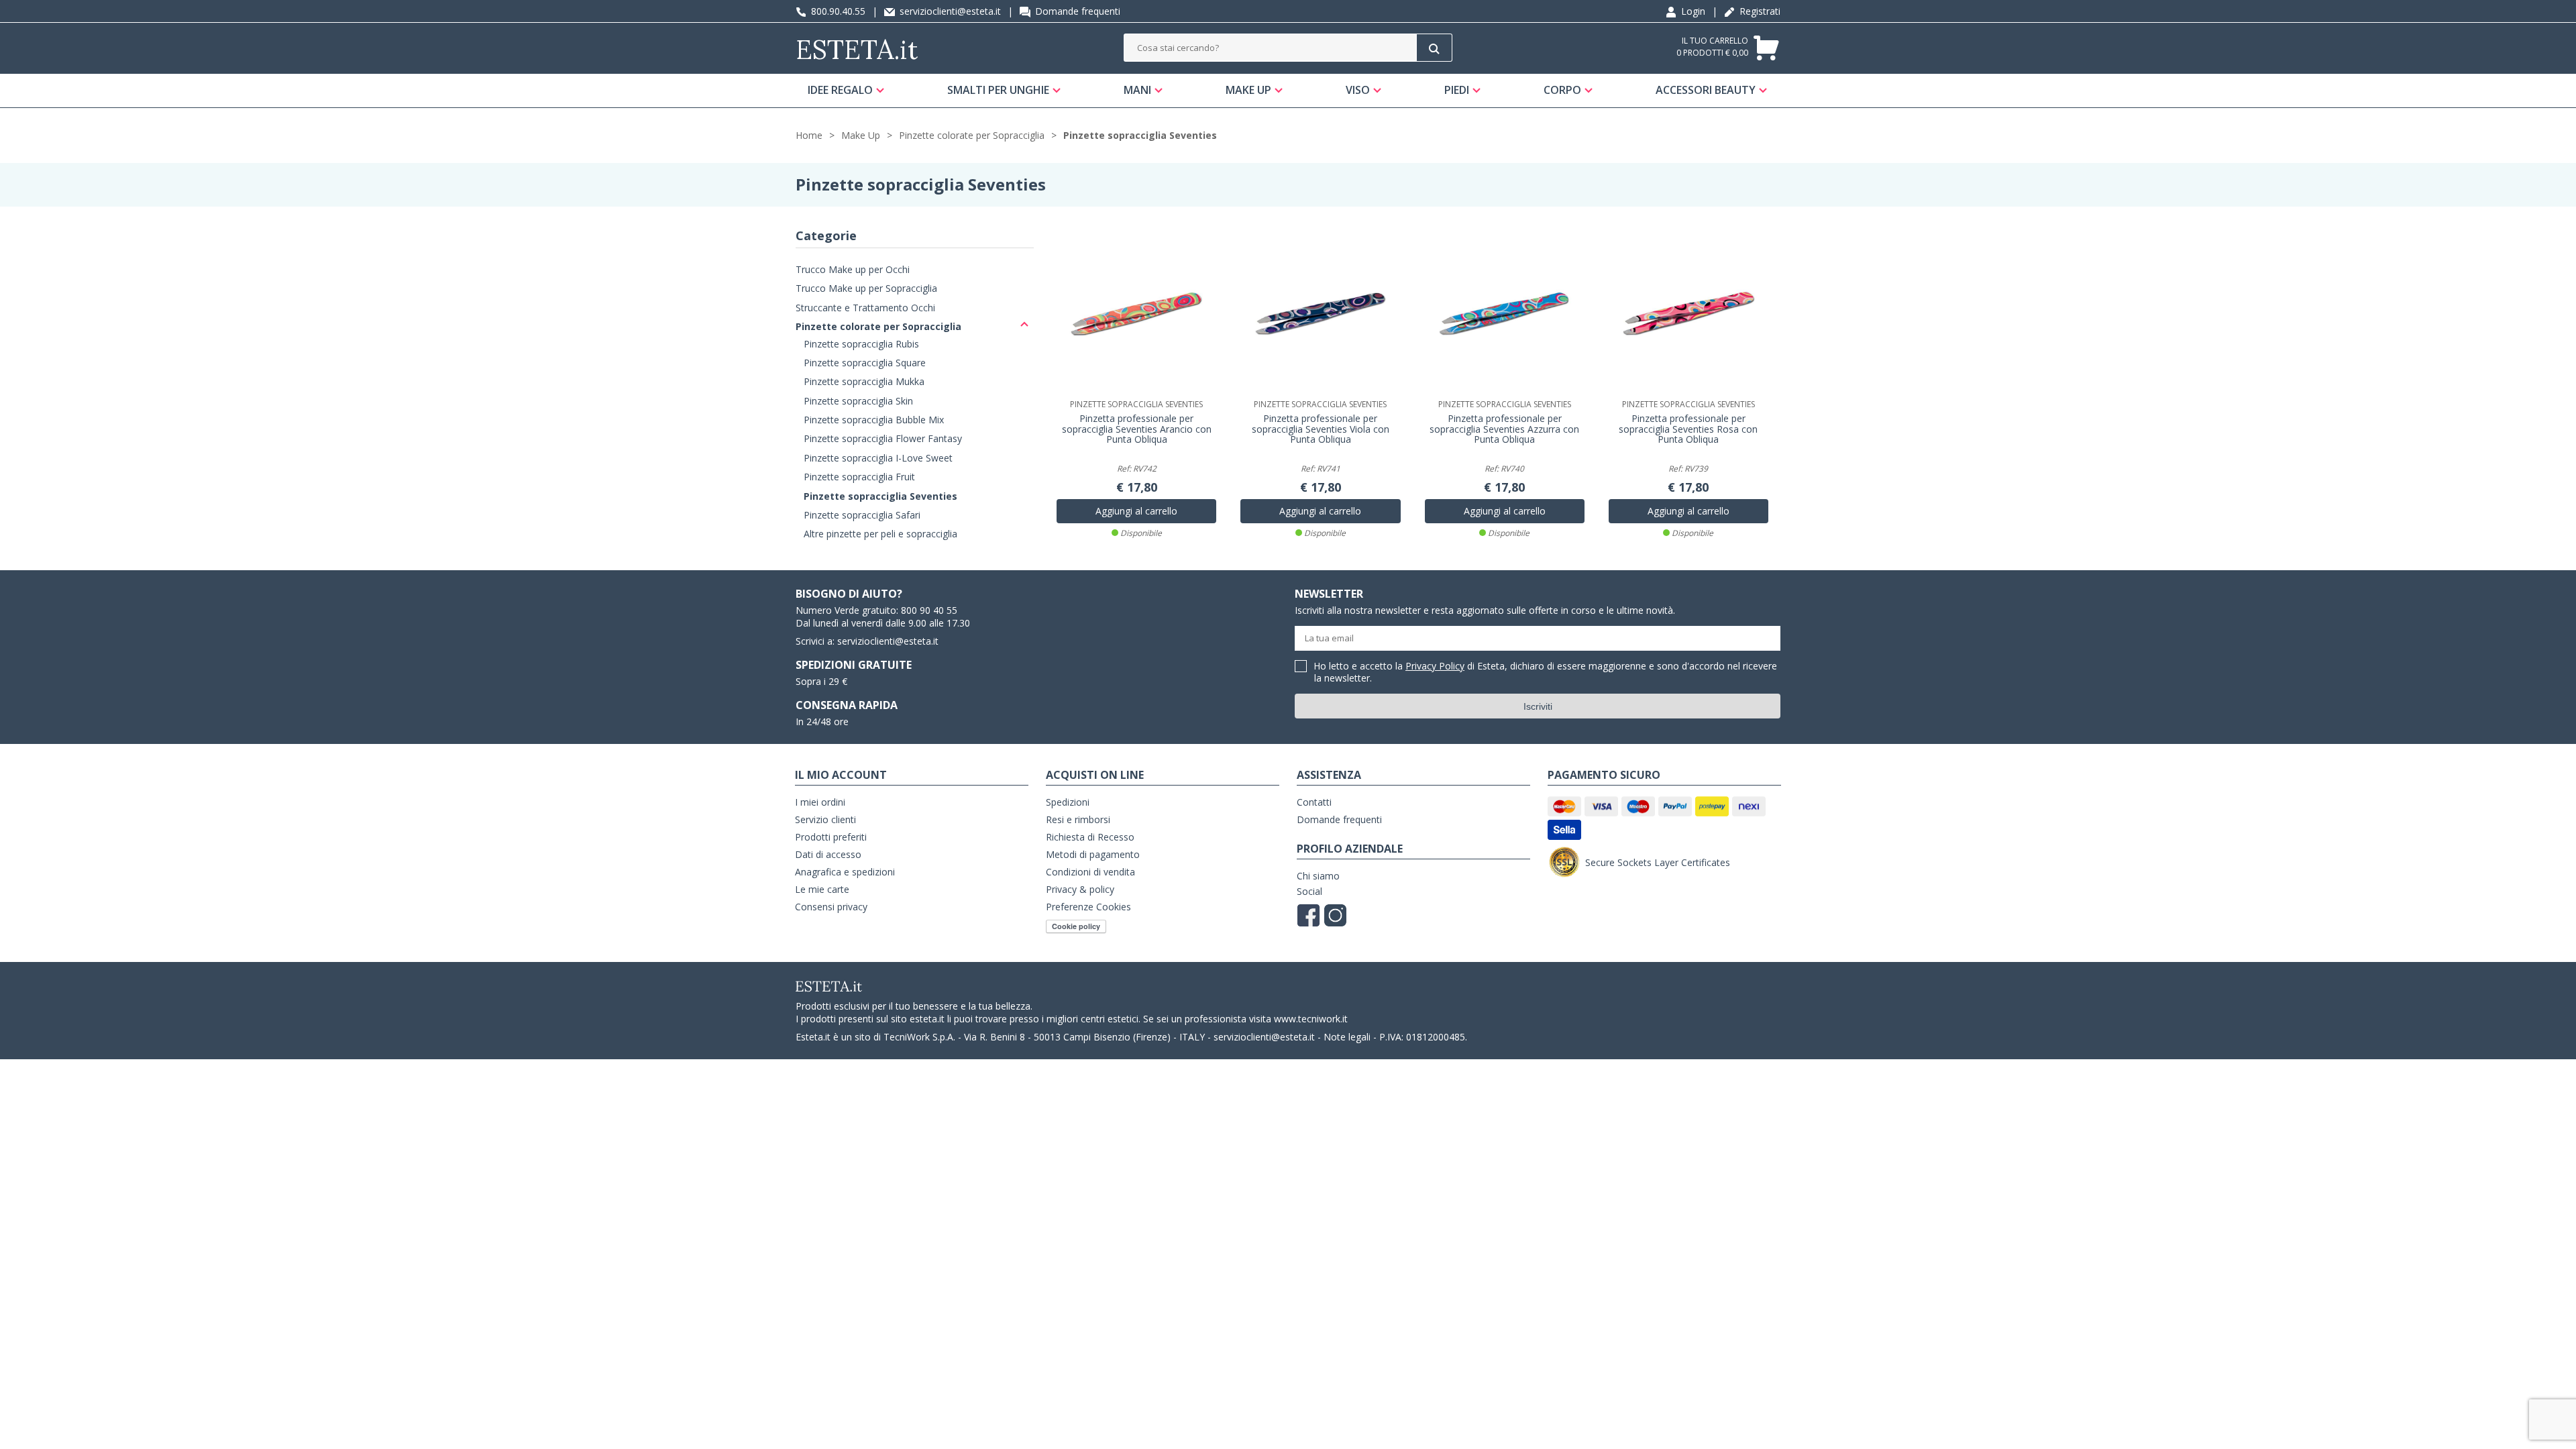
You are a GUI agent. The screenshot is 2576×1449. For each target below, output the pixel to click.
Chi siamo (1318, 876)
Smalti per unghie (998, 90)
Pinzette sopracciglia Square (865, 363)
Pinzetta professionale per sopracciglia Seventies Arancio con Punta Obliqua (1137, 429)
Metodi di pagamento (1093, 854)
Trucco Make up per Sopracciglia (866, 288)
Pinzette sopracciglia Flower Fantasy (883, 438)
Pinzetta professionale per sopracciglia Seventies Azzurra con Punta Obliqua (1504, 429)
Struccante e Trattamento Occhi (865, 308)
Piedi (1457, 90)
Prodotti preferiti (831, 837)
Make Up (1248, 90)
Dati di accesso (828, 854)
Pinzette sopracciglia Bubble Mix (874, 420)
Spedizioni (1068, 802)
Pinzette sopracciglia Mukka (864, 381)
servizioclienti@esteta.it (949, 11)
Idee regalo (840, 90)
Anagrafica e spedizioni (845, 872)
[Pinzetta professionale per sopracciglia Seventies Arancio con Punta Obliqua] (1136, 315)
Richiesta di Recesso (1090, 837)
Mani (1137, 90)
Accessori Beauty (1706, 90)
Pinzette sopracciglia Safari (862, 515)
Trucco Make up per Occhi (853, 269)
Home (809, 135)
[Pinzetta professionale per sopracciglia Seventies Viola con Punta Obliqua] (1320, 315)
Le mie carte (822, 889)
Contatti (1314, 802)
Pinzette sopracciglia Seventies (1140, 135)
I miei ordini (820, 802)
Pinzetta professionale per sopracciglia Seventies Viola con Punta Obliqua (1321, 429)
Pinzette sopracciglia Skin (858, 401)
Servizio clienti (825, 819)
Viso (1358, 90)
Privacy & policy (1080, 889)
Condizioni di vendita (1090, 872)
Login (1692, 11)
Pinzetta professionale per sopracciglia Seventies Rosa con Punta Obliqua (1688, 429)
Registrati (1759, 11)
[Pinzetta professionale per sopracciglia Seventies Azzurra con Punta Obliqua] (1505, 315)
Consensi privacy (831, 907)
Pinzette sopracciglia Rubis (861, 344)
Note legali (1347, 1037)
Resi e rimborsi (1078, 819)
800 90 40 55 (929, 610)
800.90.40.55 (837, 11)
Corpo (1562, 90)
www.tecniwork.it (1311, 1019)
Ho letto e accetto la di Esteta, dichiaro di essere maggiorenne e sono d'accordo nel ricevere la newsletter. (1546, 673)
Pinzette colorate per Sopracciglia (972, 135)
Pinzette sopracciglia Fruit (859, 477)
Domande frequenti (1076, 11)
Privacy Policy (1435, 666)
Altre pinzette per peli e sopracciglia (880, 534)
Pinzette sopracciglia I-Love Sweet (878, 458)
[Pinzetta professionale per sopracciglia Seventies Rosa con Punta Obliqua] (1688, 315)
